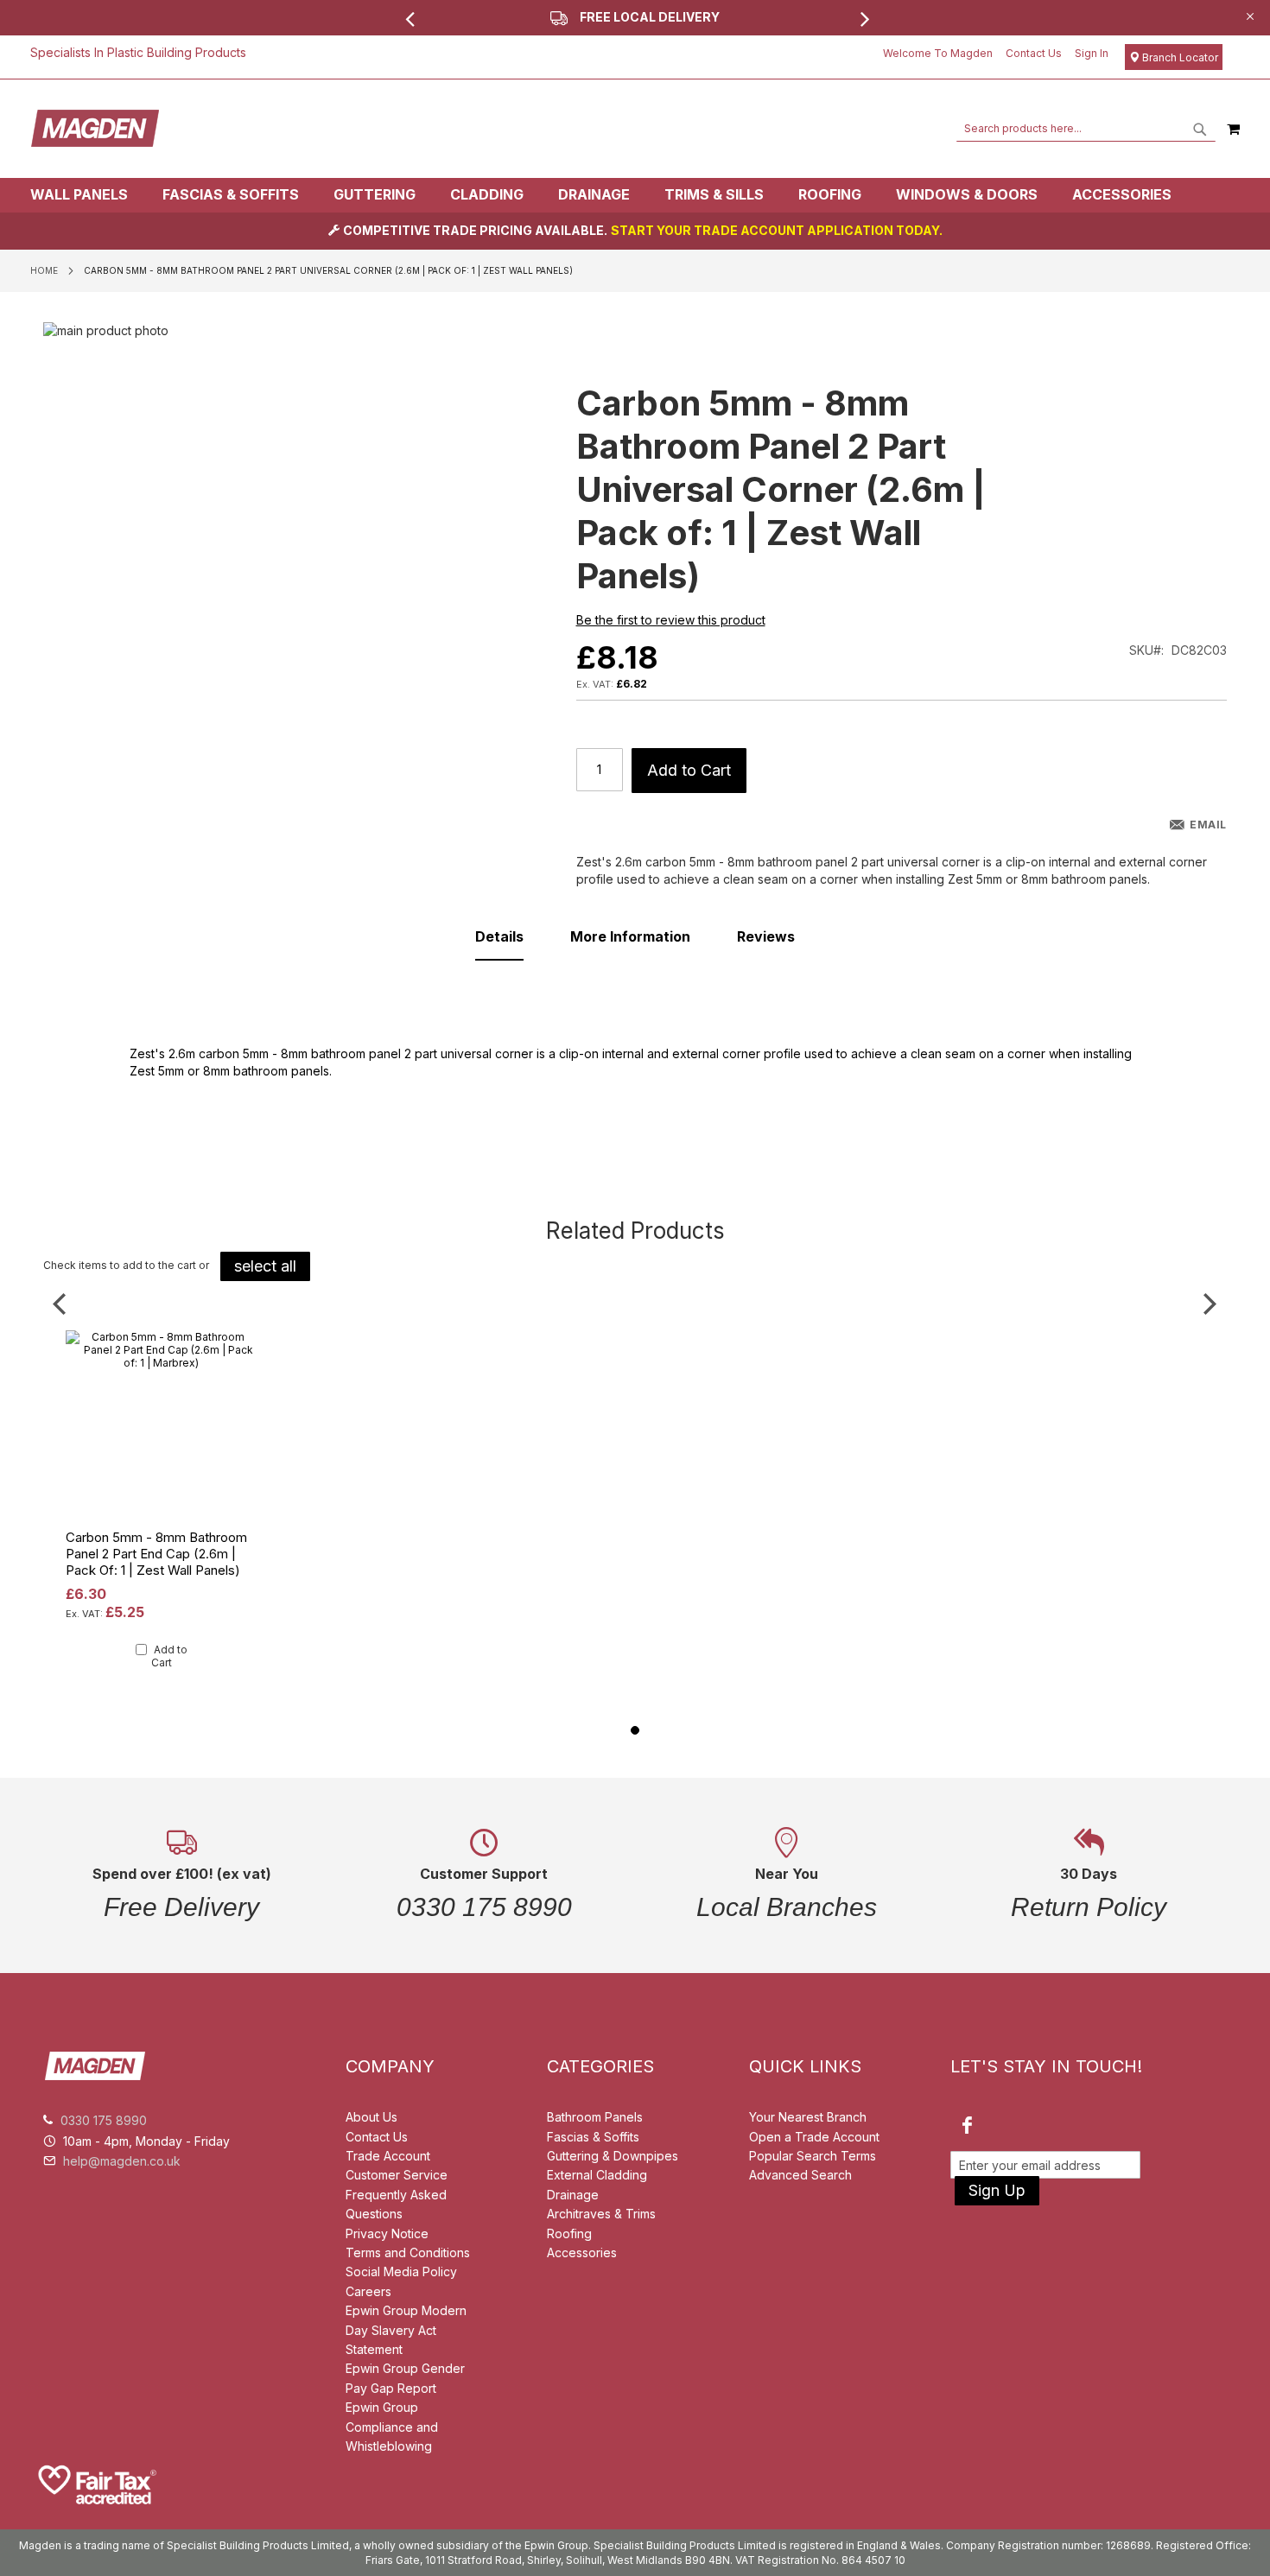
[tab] (635, 195)
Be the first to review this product (671, 620)
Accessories (582, 2252)
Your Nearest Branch (808, 2117)
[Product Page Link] (162, 1518)
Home (44, 270)
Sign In (1092, 53)
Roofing (569, 2233)
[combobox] (1086, 129)
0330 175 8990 (104, 2120)
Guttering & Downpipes (613, 2156)
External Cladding (597, 2175)
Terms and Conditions (408, 2252)
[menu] (635, 195)
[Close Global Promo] (1249, 15)
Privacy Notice (387, 2233)
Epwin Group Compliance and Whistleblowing (392, 2427)
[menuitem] (88, 195)
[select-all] (265, 1266)
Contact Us (1034, 53)
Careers (368, 2291)
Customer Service (397, 2175)
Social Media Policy (401, 2271)
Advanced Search (800, 2175)
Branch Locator (1179, 57)
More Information (630, 936)
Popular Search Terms (813, 2156)
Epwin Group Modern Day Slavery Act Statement (406, 2330)
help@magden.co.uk (122, 2161)
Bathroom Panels (595, 2117)
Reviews (766, 936)
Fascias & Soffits (593, 2137)
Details (499, 936)
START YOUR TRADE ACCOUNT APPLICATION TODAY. (777, 230)
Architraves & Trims (601, 2214)
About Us (371, 2117)
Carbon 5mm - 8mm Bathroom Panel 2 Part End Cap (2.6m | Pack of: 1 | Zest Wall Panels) (156, 1554)
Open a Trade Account (814, 2137)
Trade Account (388, 2156)
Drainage (573, 2195)
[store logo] (95, 129)
